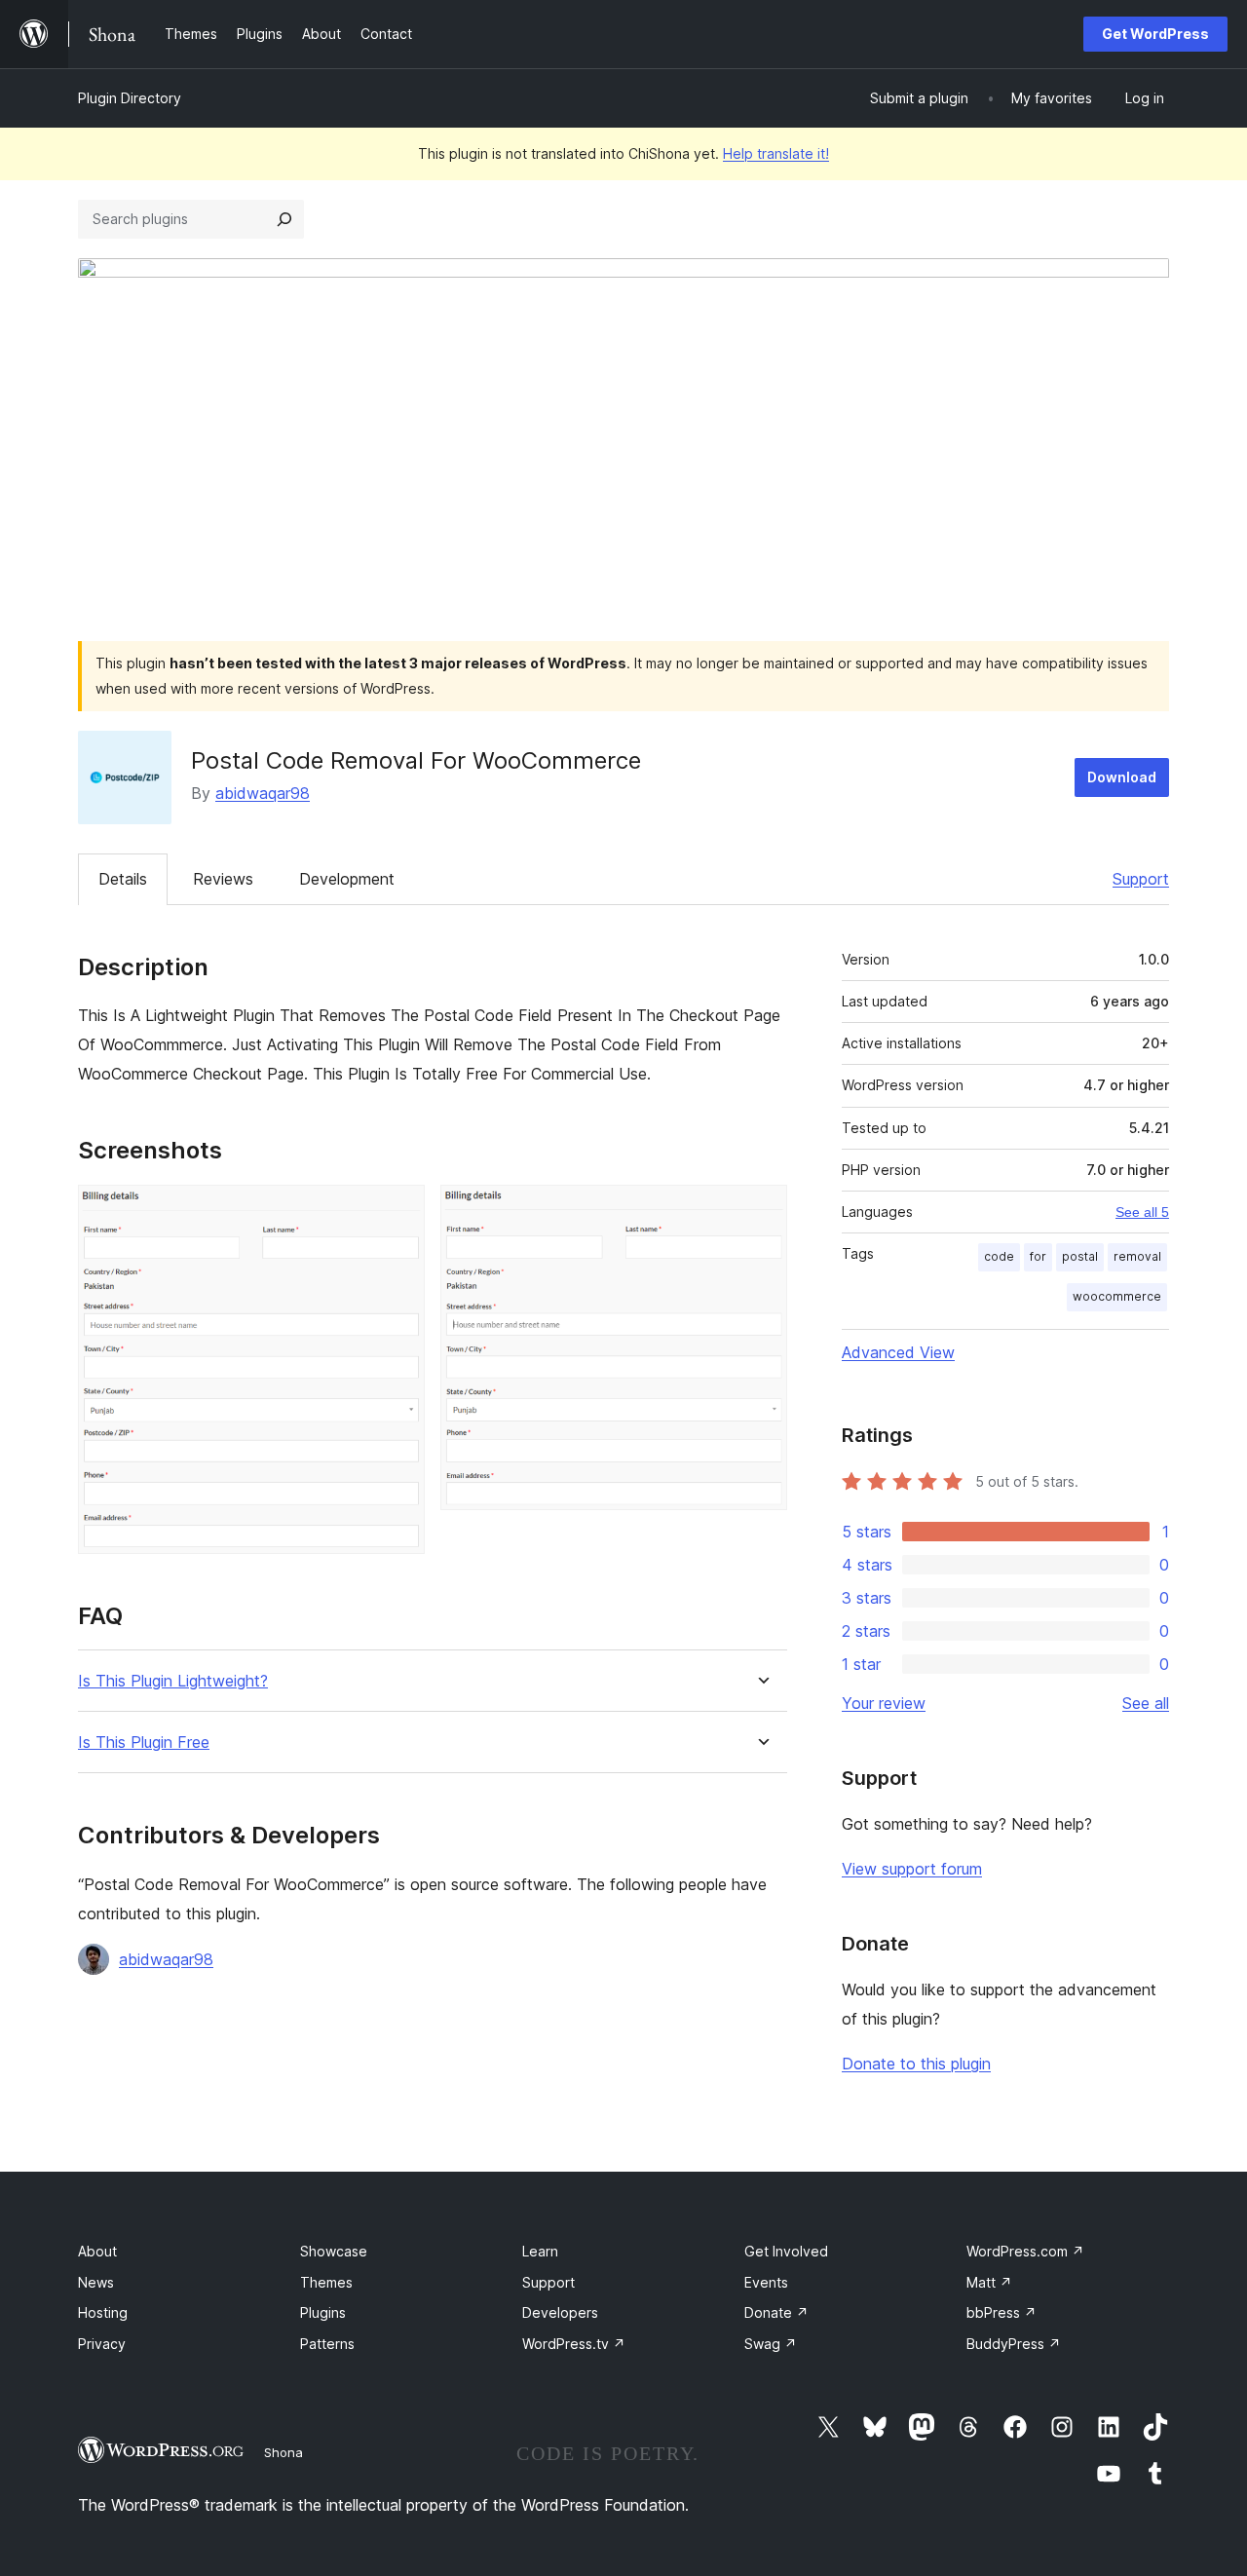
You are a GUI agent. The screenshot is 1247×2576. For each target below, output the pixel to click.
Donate (776, 2312)
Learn (540, 2251)
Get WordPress (1155, 34)
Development (347, 879)
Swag (771, 2344)
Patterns (327, 2344)
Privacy (102, 2344)
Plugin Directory (130, 98)
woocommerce (1117, 1296)
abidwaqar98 (263, 793)
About (97, 2251)
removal (1137, 1256)
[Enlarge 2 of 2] (761, 1211)
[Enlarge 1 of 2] (398, 1211)
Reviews (223, 879)
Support (1141, 879)
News (96, 2282)
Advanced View (898, 1352)
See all (1146, 1703)
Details (123, 879)
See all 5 (1142, 1212)
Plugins (323, 2312)
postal (1080, 1256)
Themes (326, 2282)
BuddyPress (1014, 2344)
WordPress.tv (574, 2344)
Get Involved (786, 2251)
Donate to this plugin (916, 2064)
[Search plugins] (284, 219)
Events (766, 2282)
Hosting (103, 2312)
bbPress (1001, 2312)
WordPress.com (1025, 2251)
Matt (989, 2282)
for (1038, 1256)
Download (1122, 777)
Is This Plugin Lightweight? (173, 1681)
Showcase (334, 2251)
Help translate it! (776, 153)
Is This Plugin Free (144, 1743)
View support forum (912, 1869)
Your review (884, 1703)
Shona (283, 2452)
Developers (560, 2312)
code (999, 1256)
